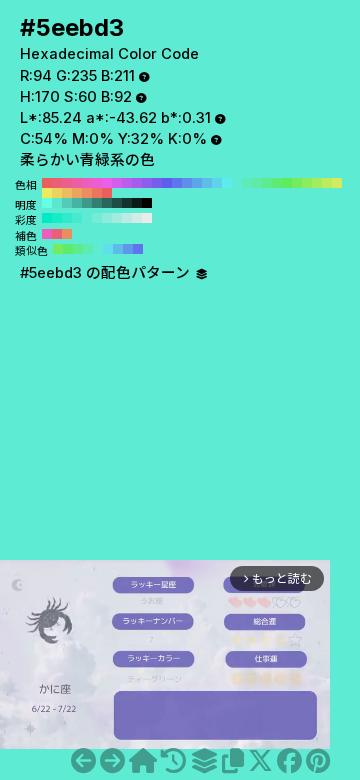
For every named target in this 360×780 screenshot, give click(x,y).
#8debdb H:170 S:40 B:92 (107, 218)
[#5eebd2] (83, 761)
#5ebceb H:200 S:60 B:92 (207, 183)
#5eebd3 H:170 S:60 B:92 (237, 183)
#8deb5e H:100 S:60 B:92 (307, 183)
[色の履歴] (173, 761)
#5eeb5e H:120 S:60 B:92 (287, 183)
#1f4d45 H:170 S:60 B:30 (117, 203)
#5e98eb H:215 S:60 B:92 (128, 249)
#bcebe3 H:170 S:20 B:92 (127, 218)
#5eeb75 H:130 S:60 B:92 (277, 183)
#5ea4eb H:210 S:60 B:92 (197, 183)
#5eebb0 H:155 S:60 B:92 (88, 249)
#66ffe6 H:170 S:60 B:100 (47, 203)
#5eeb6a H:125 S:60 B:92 (68, 249)
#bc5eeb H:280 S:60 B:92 (127, 183)
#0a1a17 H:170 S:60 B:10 (137, 203)
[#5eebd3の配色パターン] (204, 761)
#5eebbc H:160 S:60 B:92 (247, 183)
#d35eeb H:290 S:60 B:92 (117, 183)
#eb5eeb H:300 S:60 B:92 (107, 183)
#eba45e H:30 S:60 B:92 (77, 193)
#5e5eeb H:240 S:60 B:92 (167, 183)
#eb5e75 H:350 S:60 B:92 (57, 183)
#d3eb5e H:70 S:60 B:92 (337, 183)
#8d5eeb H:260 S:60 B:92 (147, 183)
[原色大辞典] (143, 761)
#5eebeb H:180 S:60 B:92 (227, 183)
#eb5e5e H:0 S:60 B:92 (107, 193)
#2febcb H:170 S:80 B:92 (67, 218)
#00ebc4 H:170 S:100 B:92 (47, 218)
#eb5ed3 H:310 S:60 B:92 (97, 183)
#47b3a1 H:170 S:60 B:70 (77, 203)
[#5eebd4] (112, 761)
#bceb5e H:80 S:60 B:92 (327, 183)
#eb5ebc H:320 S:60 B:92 (87, 183)
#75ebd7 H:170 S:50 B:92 (97, 218)
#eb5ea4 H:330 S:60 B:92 (77, 183)
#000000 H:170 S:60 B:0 (147, 203)
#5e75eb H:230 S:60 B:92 (177, 183)
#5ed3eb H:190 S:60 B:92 (217, 183)
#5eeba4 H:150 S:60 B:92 (257, 183)
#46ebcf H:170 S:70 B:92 (77, 218)
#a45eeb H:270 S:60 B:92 (137, 183)
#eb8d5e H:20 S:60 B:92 (87, 193)
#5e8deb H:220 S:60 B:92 (187, 183)
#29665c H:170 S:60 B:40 (107, 203)
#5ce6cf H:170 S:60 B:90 (57, 203)
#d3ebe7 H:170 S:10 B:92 (137, 218)
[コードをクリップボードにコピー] (233, 761)
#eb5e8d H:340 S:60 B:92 (67, 183)
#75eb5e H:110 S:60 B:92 (297, 183)
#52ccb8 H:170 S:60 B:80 (67, 203)
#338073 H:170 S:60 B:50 (97, 203)
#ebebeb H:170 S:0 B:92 (147, 218)
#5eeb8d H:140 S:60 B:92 (267, 183)
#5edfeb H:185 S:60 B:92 (108, 249)
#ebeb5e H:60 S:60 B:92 (47, 193)
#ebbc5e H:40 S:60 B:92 (67, 193)
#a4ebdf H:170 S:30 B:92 (117, 218)
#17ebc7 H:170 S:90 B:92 (57, 218)
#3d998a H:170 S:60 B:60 (87, 203)
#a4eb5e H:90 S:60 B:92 (317, 183)
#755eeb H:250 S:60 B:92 (157, 183)
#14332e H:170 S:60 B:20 (127, 203)
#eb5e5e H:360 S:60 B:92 (47, 183)
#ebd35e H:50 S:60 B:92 (57, 193)
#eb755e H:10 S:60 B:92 (97, 193)
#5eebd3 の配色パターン (107, 273)
